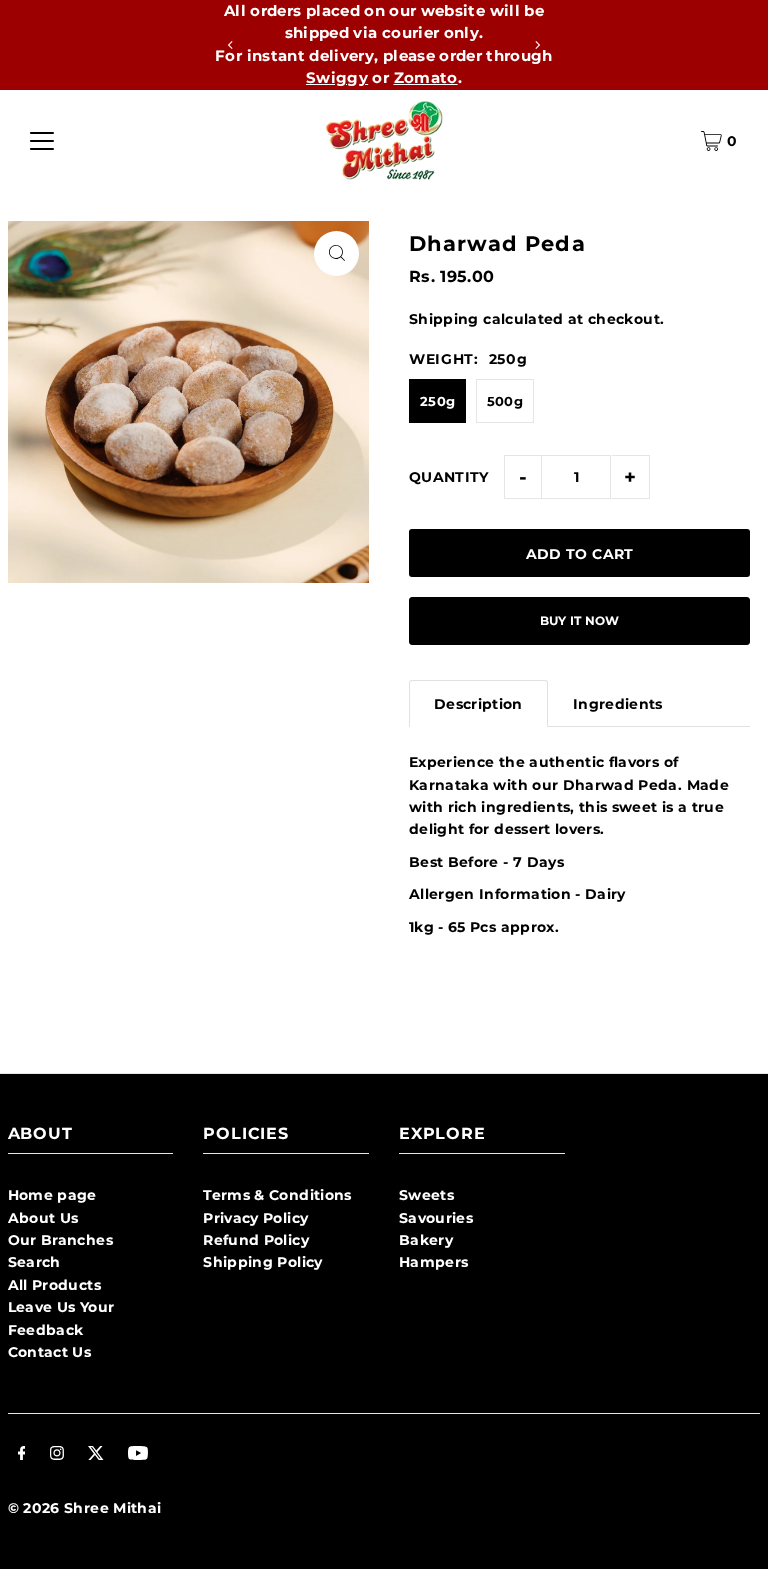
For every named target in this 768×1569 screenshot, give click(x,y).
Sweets (426, 1195)
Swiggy (337, 77)
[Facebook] (22, 1455)
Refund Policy (256, 1240)
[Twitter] (96, 1455)
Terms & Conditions (277, 1195)
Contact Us (50, 1352)
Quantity (449, 477)
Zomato (426, 77)
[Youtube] (138, 1455)
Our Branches (60, 1240)
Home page (52, 1195)
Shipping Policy (262, 1262)
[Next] (537, 45)
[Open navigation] (42, 141)
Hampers (433, 1262)
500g (505, 401)
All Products (54, 1285)
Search (34, 1262)
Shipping (444, 319)
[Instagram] (57, 1455)
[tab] (478, 703)
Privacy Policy (255, 1218)
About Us (43, 1218)
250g (437, 401)
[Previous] (231, 45)
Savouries (436, 1218)
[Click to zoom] (336, 253)
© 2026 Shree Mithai (85, 1508)
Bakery (426, 1240)
